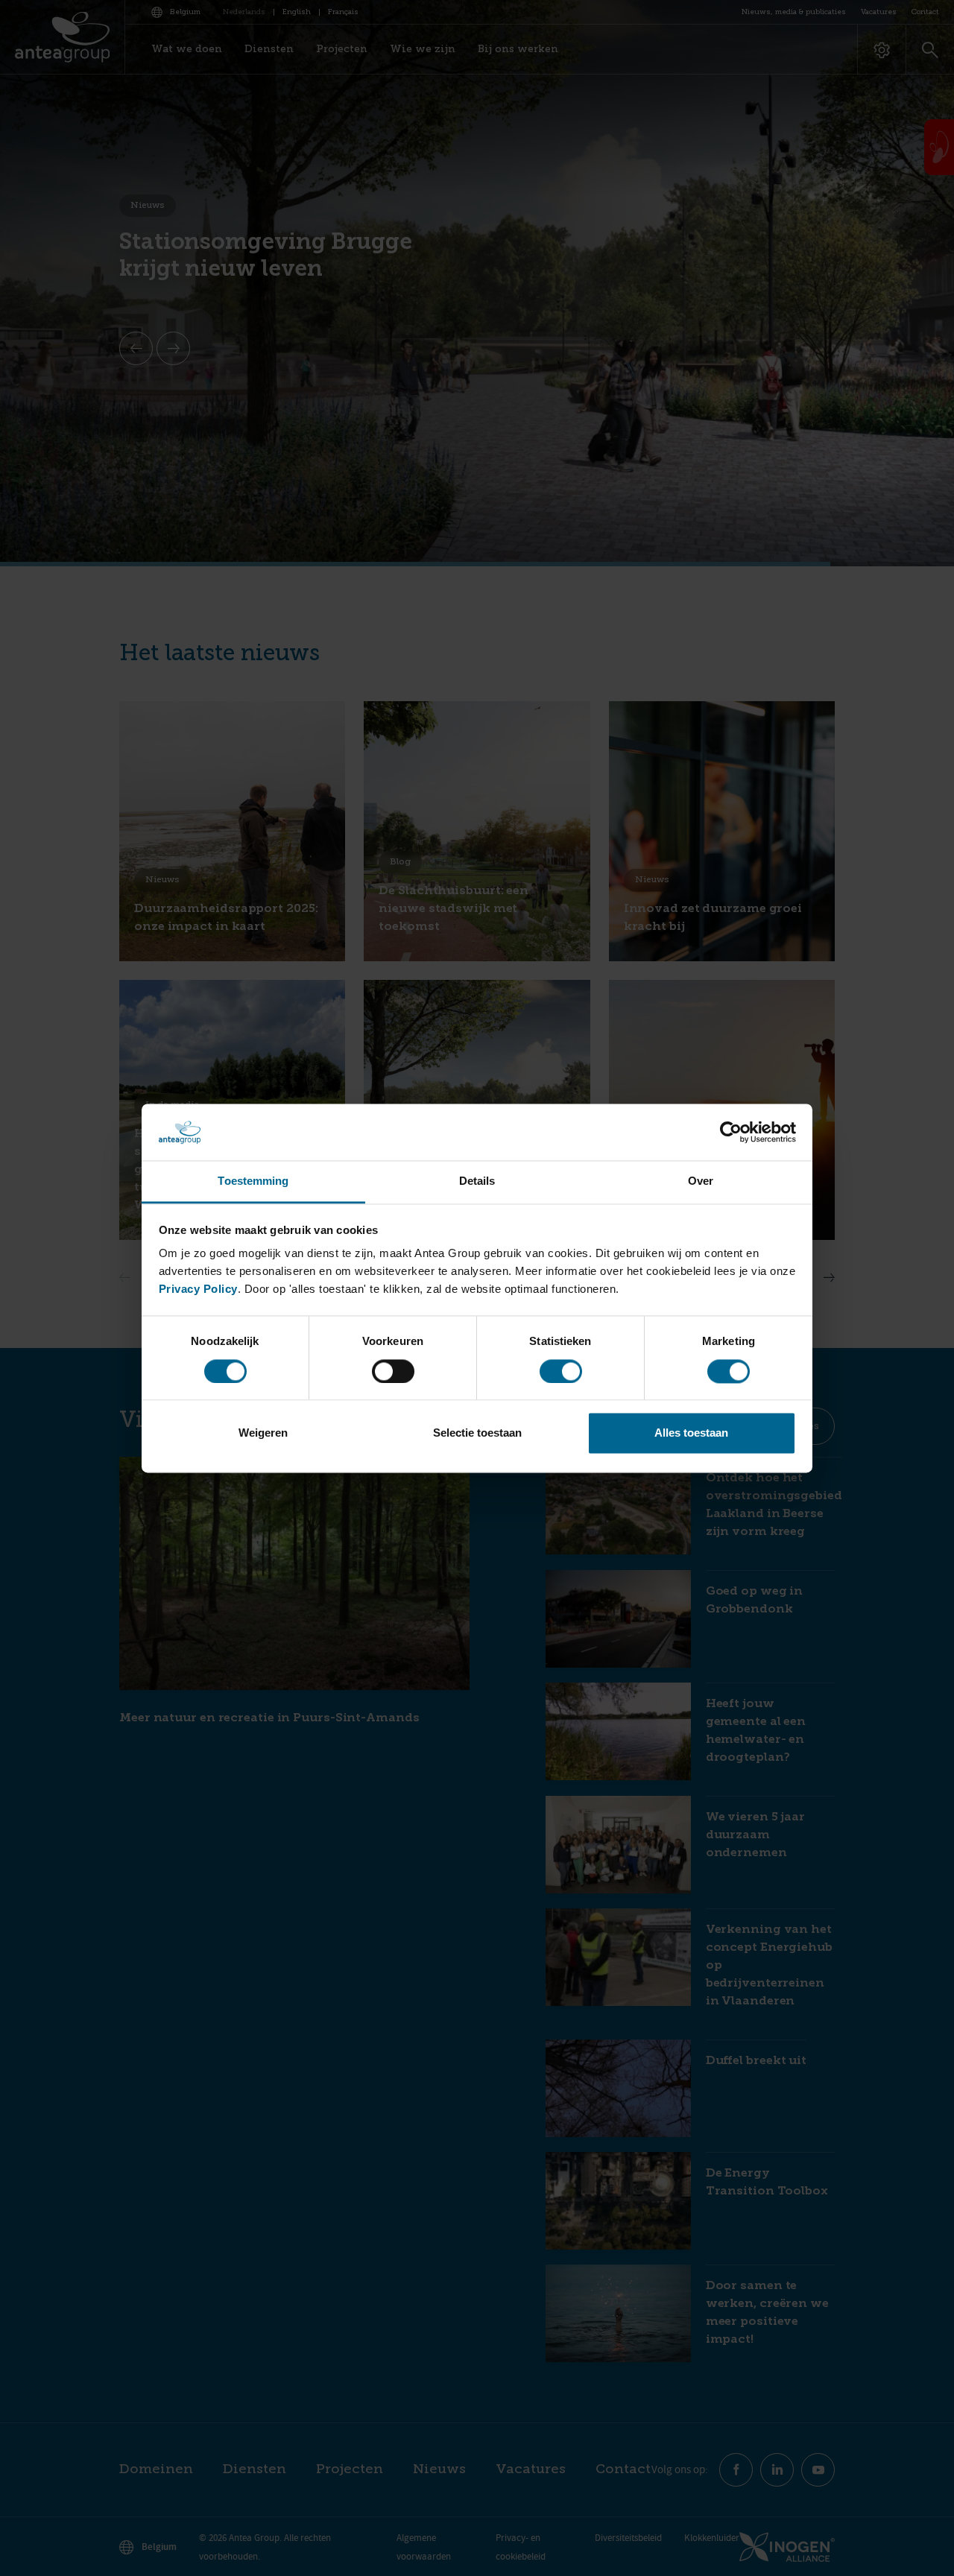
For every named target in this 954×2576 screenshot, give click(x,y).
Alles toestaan (691, 1433)
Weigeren (263, 1433)
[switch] (393, 1371)
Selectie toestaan (477, 1433)
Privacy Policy (198, 1289)
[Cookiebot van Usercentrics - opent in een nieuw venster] (731, 1132)
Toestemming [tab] (253, 1181)
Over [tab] (701, 1181)
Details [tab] (477, 1181)
